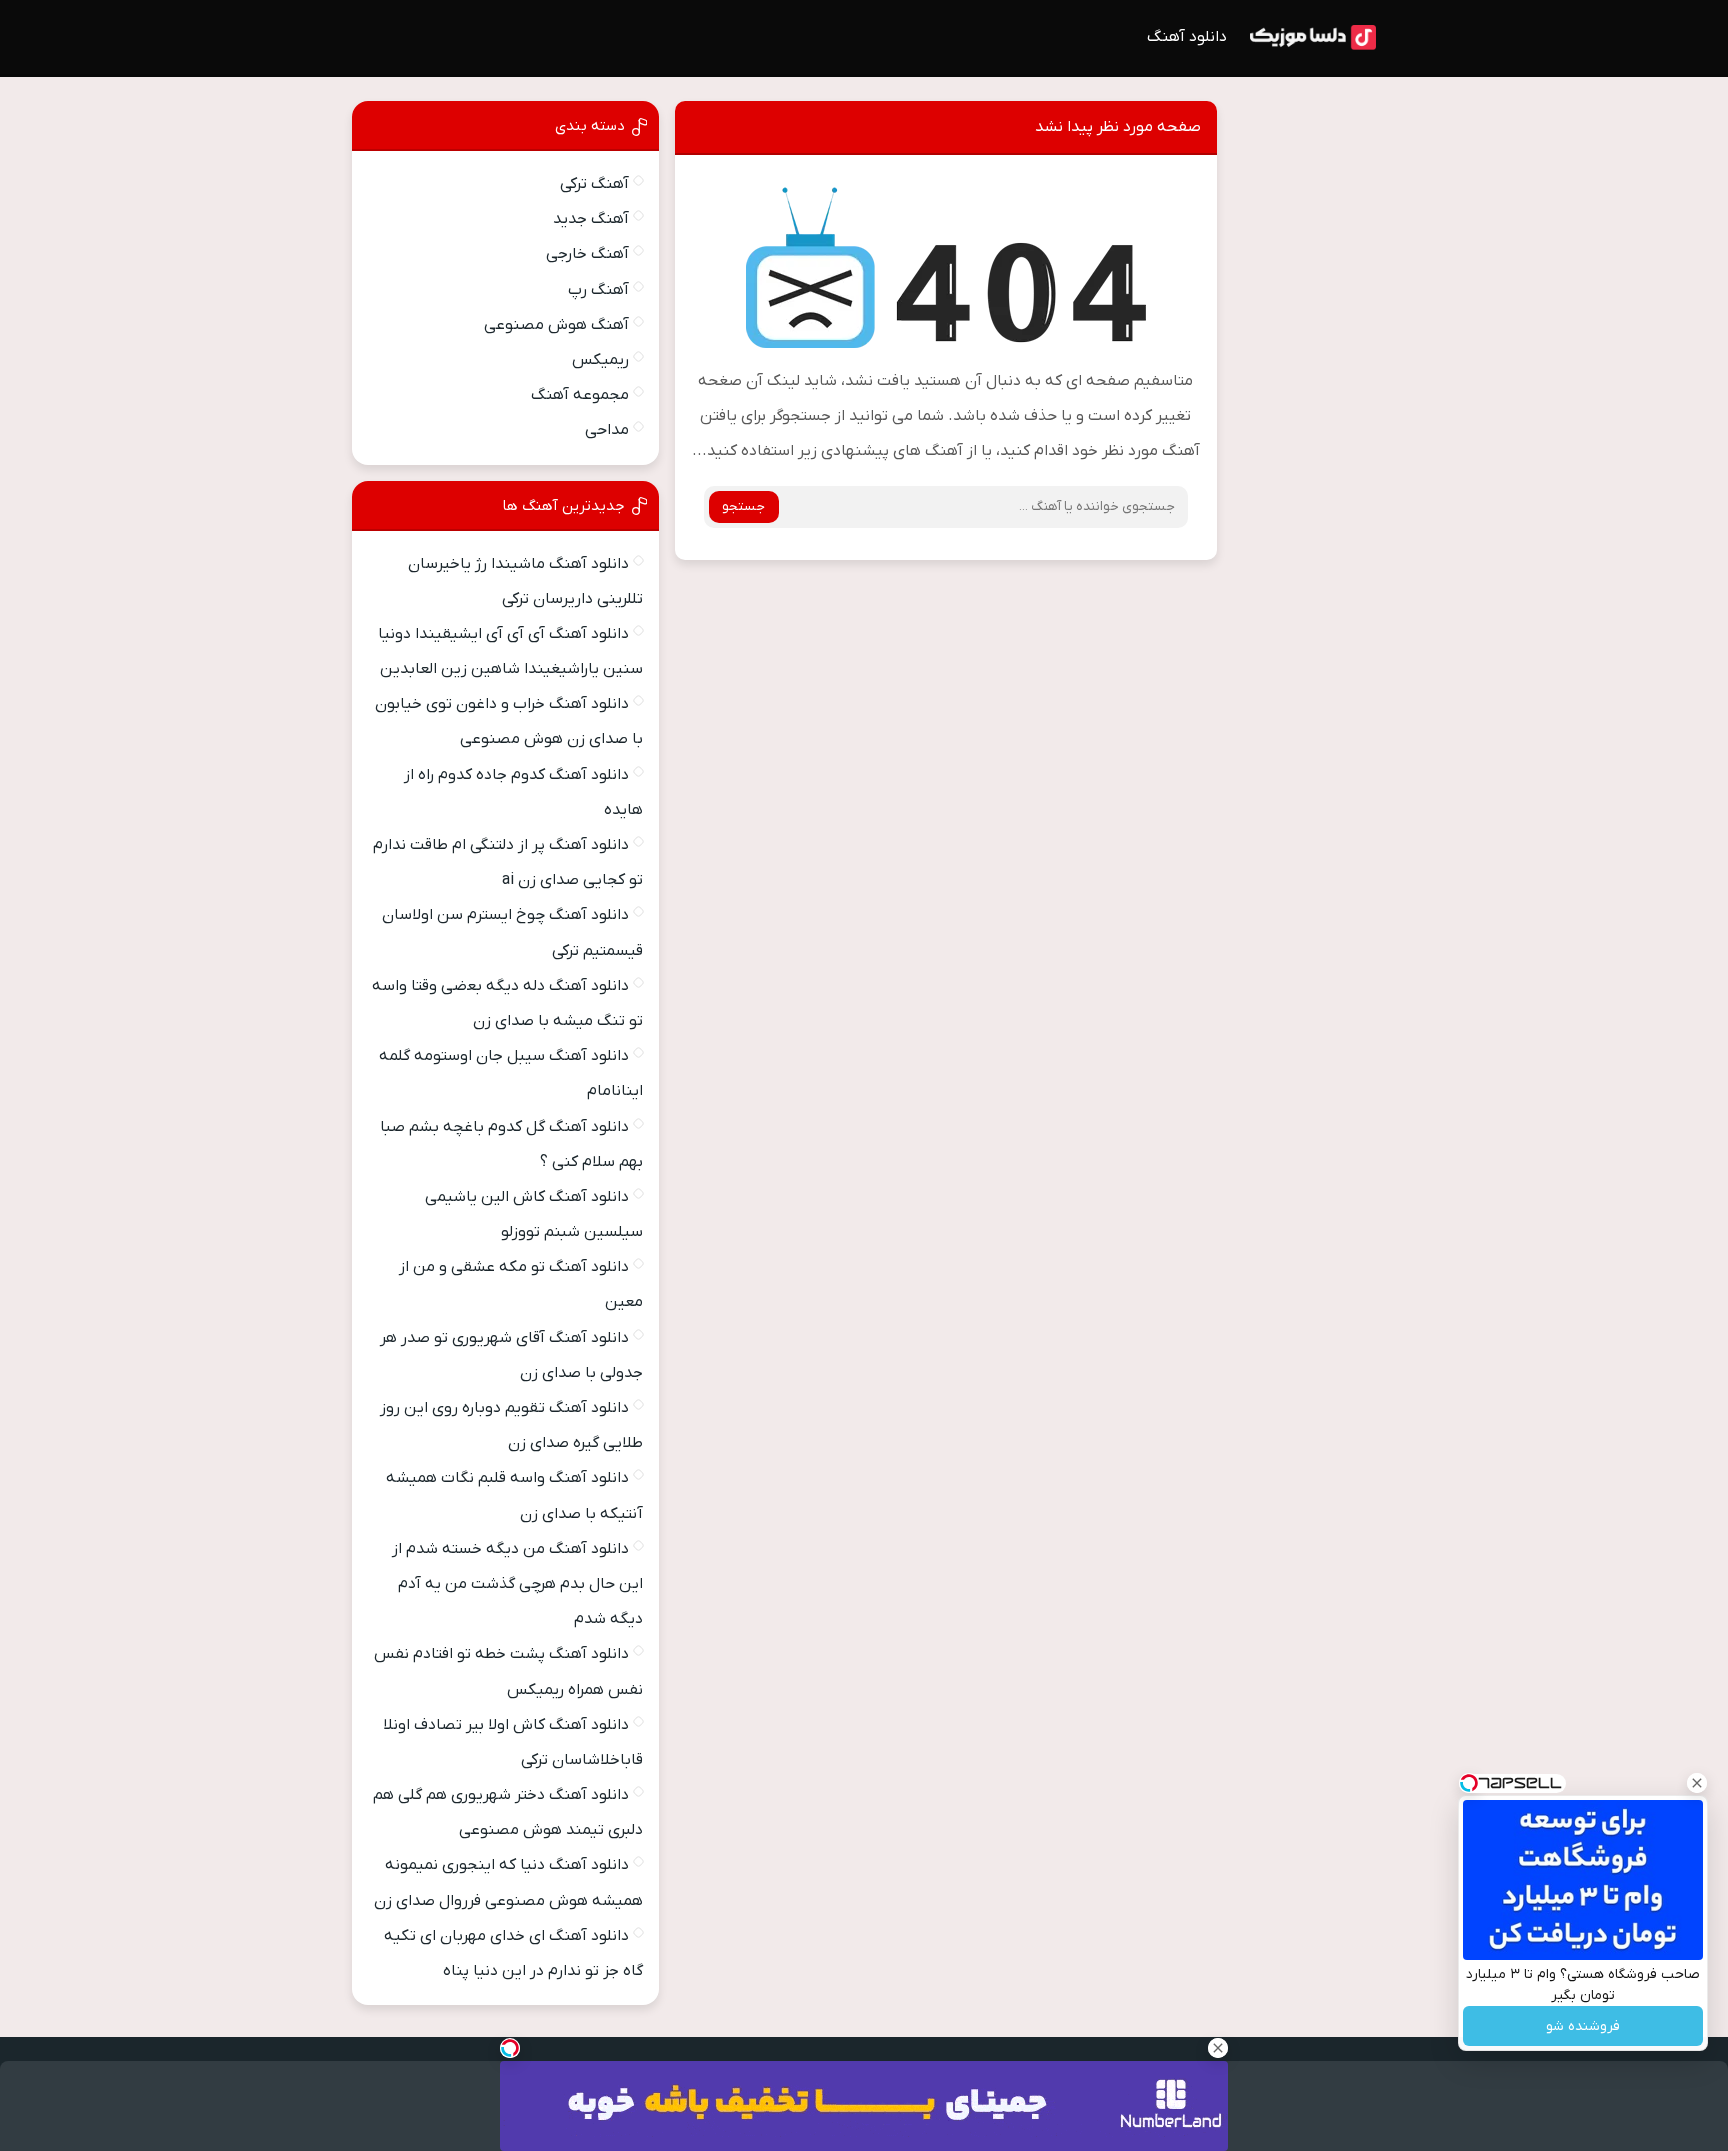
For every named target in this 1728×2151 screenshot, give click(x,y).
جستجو (743, 506)
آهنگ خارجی (587, 254)
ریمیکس (600, 360)
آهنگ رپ (598, 290)
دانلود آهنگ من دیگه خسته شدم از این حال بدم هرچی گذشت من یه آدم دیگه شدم (517, 1584)
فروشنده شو (1583, 2026)
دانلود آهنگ (1187, 37)
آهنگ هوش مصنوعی (556, 325)
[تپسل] (510, 2048)
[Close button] (1697, 1783)
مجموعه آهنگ (580, 395)
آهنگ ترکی (594, 184)
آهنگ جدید (591, 219)
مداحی (607, 430)
